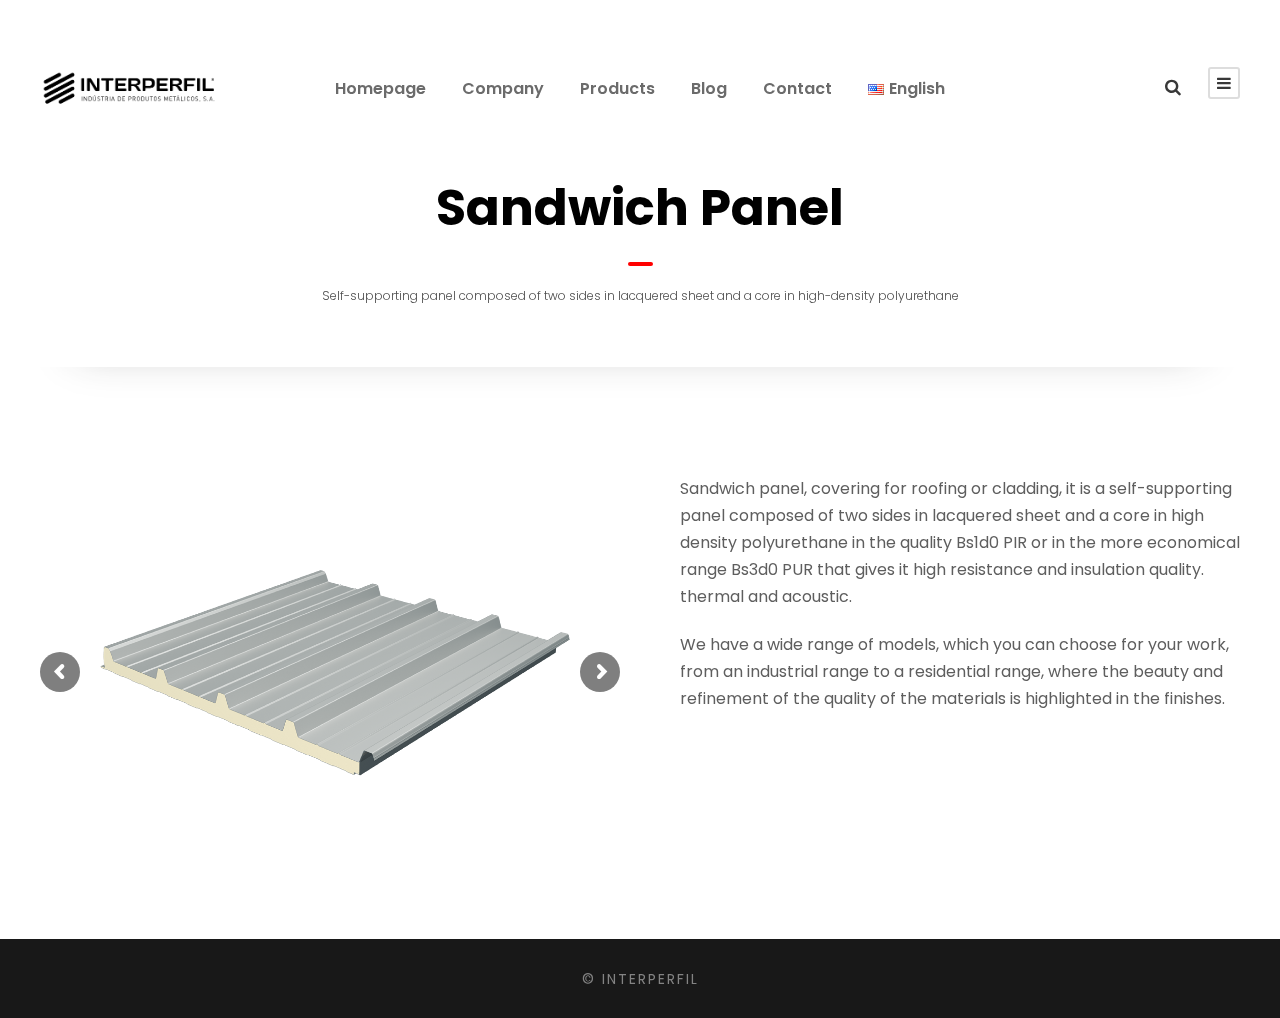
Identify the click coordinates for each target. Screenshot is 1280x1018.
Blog (709, 88)
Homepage (380, 88)
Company (503, 88)
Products (617, 88)
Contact (797, 88)
